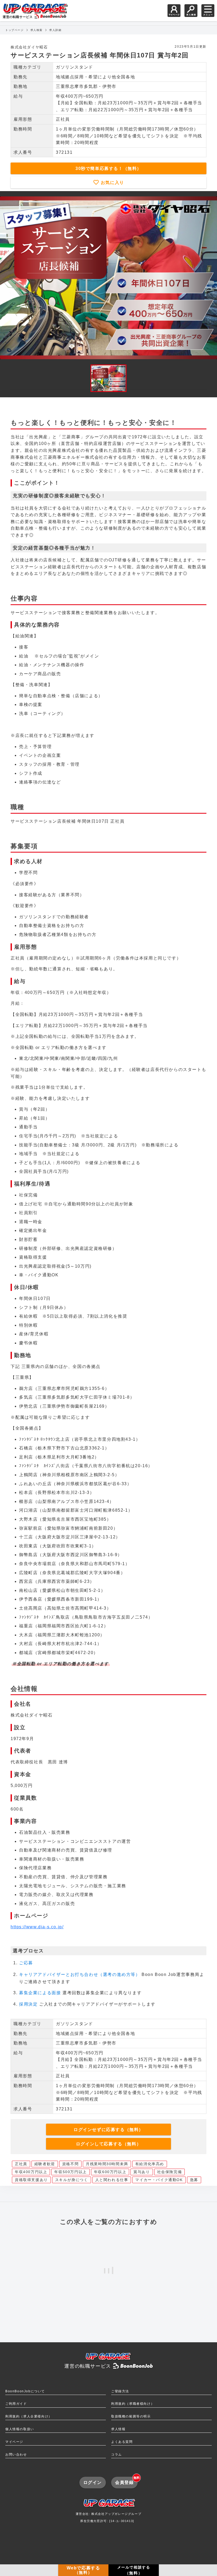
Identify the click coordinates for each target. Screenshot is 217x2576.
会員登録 (126, 2481)
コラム (117, 2455)
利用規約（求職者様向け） (133, 2404)
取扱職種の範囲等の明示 (131, 2416)
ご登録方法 (120, 2391)
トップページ (15, 30)
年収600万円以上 (110, 2172)
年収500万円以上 (70, 2172)
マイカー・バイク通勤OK (159, 2180)
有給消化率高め (150, 2164)
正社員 (21, 2164)
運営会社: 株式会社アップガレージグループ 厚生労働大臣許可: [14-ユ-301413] (109, 2518)
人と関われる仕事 (112, 2180)
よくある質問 (122, 2442)
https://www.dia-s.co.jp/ (37, 1927)
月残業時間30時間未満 (107, 2164)
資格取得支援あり (31, 2180)
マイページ (14, 2442)
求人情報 (118, 2429)
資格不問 (70, 2164)
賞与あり (142, 2172)
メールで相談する (134, 2570)
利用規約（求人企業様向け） (29, 2416)
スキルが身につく (72, 2180)
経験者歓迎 (45, 2164)
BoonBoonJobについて (25, 2391)
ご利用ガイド (16, 2404)
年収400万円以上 (31, 2172)
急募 (194, 2180)
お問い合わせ (16, 2455)
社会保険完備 (170, 2172)
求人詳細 (55, 30)
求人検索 (37, 30)
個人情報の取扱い (20, 2429)
